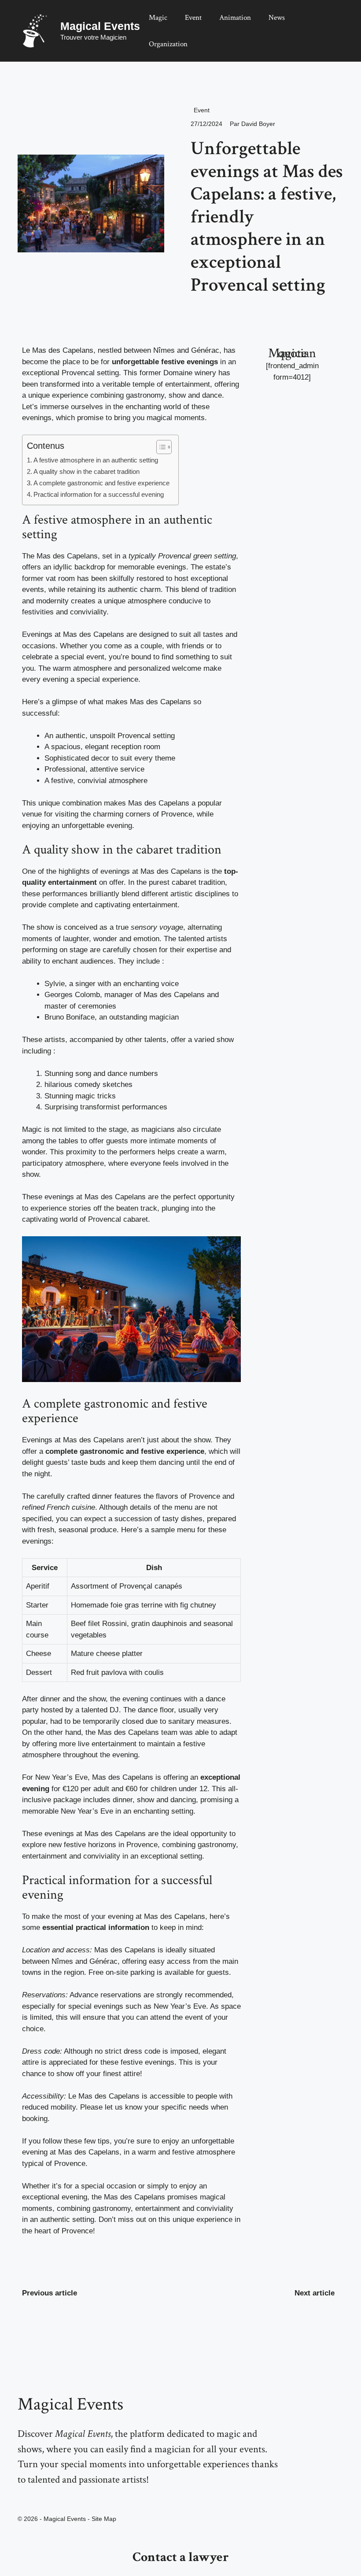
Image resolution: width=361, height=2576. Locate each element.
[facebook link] (40, 2498)
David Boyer (258, 124)
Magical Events (100, 26)
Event (193, 18)
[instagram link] (20, 2498)
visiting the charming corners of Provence (124, 814)
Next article (315, 2293)
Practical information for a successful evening (99, 494)
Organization (168, 44)
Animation (235, 18)
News (277, 18)
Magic (158, 18)
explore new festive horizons (69, 1845)
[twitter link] (30, 2498)
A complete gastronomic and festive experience (101, 483)
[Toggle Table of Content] (160, 447)
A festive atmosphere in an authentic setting (96, 460)
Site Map (104, 2519)
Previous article (50, 2293)
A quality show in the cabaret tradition (87, 471)
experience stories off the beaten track (94, 1208)
